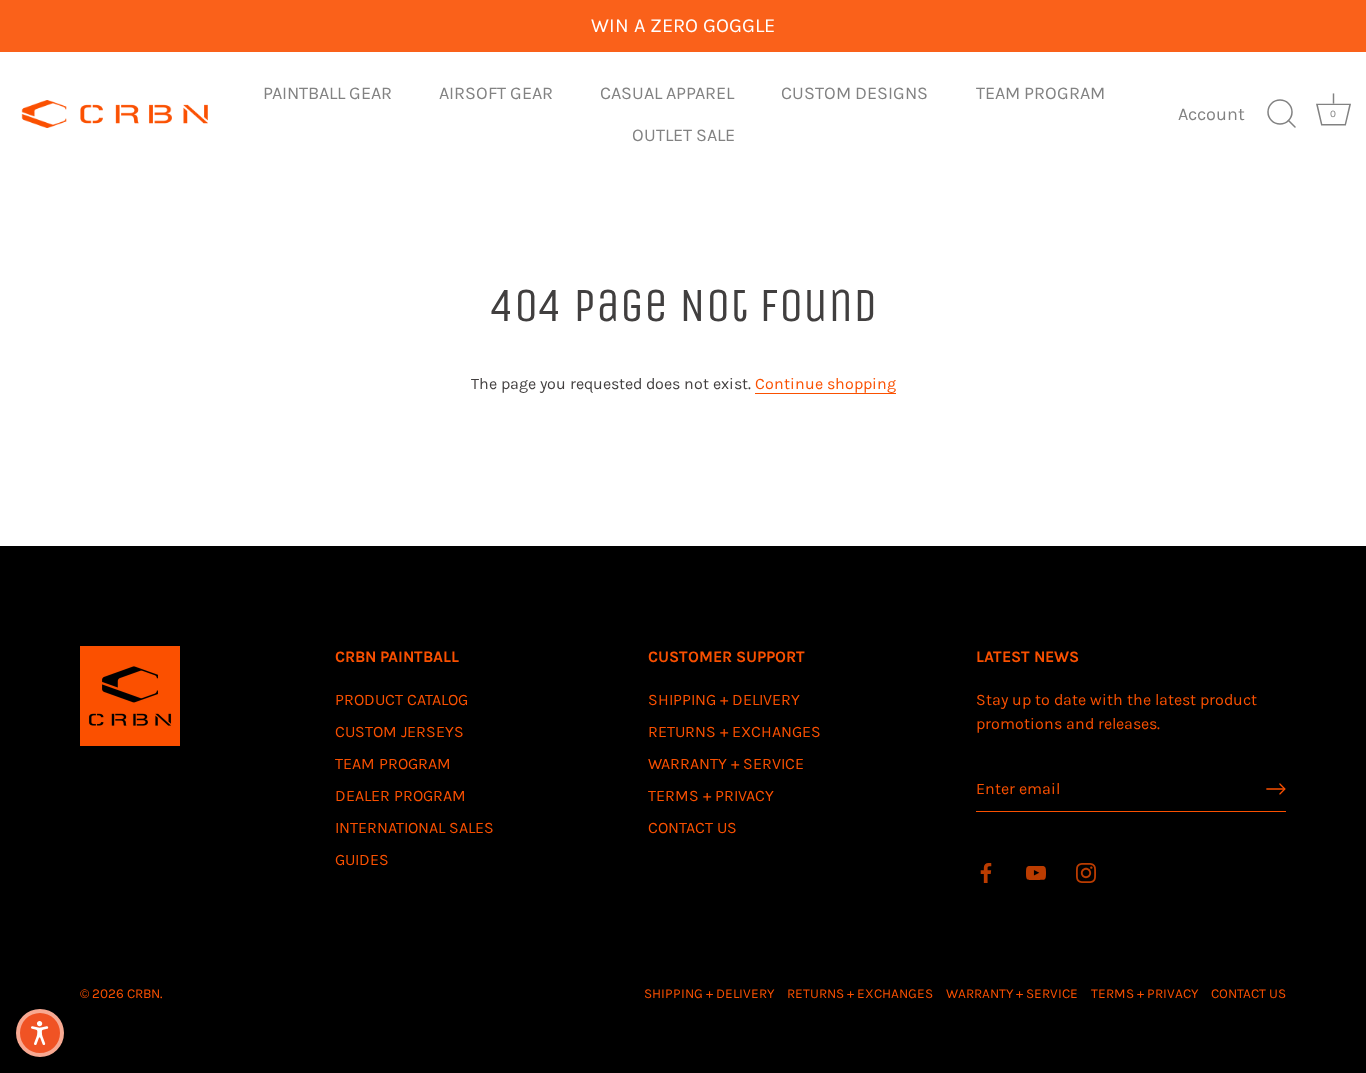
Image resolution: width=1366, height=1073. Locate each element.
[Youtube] (1036, 871)
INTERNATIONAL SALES (414, 827)
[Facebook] (986, 871)
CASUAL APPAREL (667, 93)
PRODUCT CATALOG (401, 699)
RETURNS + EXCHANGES (734, 731)
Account (1211, 114)
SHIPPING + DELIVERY (724, 699)
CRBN (143, 993)
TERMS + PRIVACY (711, 795)
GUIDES (362, 859)
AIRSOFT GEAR (496, 93)
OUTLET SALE (683, 135)
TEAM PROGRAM (1040, 93)
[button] (40, 1033)
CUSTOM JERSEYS (399, 731)
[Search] (1281, 114)
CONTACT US (692, 827)
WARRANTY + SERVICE (726, 763)
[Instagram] (1086, 871)
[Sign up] (1276, 789)
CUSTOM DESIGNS (854, 93)
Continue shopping (825, 383)
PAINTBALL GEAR (327, 93)
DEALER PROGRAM (400, 795)
